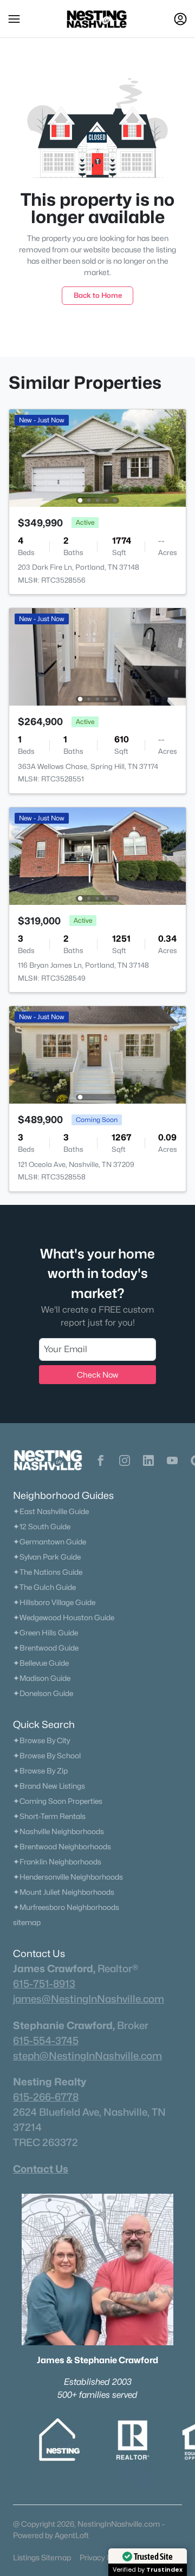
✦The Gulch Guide (44, 1587)
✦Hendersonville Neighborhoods (68, 1877)
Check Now (97, 1375)
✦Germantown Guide (50, 1542)
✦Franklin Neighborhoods (57, 1862)
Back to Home (98, 295)
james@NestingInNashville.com (89, 1999)
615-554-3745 (46, 2040)
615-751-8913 (44, 1984)
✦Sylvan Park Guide (47, 1557)
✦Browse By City (41, 1740)
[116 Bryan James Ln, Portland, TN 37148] (97, 855)
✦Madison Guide (42, 1678)
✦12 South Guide (42, 1527)
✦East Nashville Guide (51, 1511)
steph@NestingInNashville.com (87, 2056)
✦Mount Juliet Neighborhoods (64, 1892)
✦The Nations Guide (48, 1572)
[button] (14, 19)
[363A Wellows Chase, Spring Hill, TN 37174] (97, 656)
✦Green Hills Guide (45, 1633)
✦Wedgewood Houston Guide (64, 1618)
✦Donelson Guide (43, 1693)
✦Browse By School (47, 1756)
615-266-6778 (46, 2097)
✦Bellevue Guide (41, 1663)
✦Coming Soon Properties (58, 1801)
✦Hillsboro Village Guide (54, 1602)
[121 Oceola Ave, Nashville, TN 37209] (97, 1054)
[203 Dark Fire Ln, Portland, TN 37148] (97, 457)
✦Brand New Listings (49, 1786)
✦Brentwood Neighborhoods (62, 1847)
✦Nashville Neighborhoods (58, 1831)
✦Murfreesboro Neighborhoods (66, 1907)
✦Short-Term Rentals (49, 1816)
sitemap (27, 1922)
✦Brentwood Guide (46, 1648)
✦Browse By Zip (40, 1771)
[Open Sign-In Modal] (180, 19)
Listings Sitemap (42, 2557)
